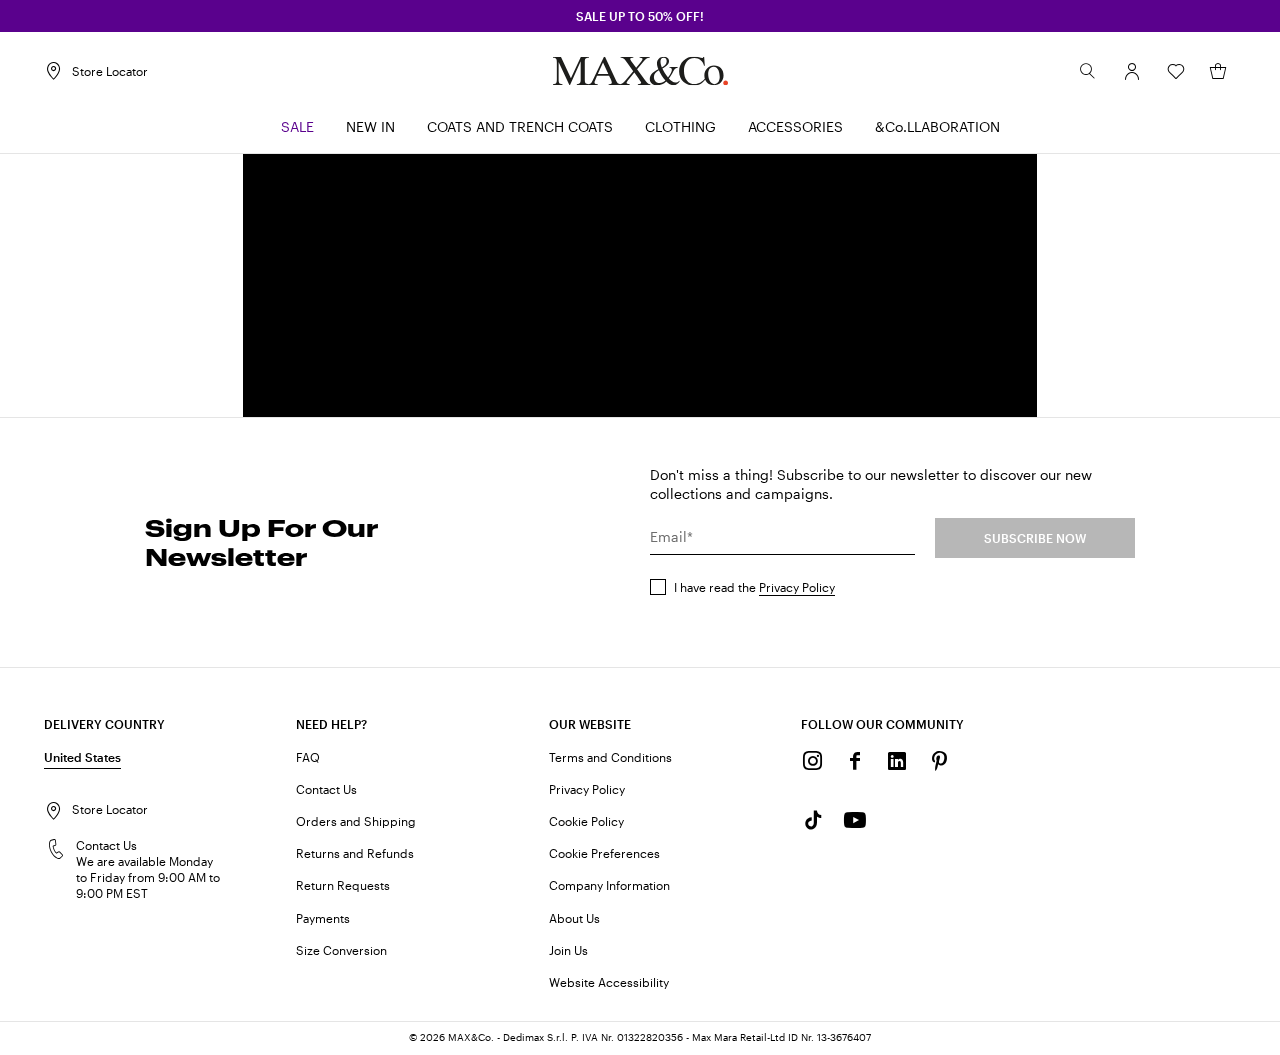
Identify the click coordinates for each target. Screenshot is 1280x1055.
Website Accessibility (609, 982)
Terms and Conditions (610, 757)
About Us (574, 918)
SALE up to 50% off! (640, 16)
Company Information (609, 885)
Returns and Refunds (355, 853)
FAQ (308, 757)
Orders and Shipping (356, 821)
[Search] (1088, 71)
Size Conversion (341, 950)
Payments (323, 918)
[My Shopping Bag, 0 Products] (1218, 71)
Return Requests (343, 885)
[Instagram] (813, 761)
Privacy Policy (797, 587)
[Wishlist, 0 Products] (1176, 71)
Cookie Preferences (604, 853)
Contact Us (326, 789)
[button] (1132, 71)
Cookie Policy (586, 821)
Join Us (568, 950)
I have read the (754, 587)
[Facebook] (855, 761)
